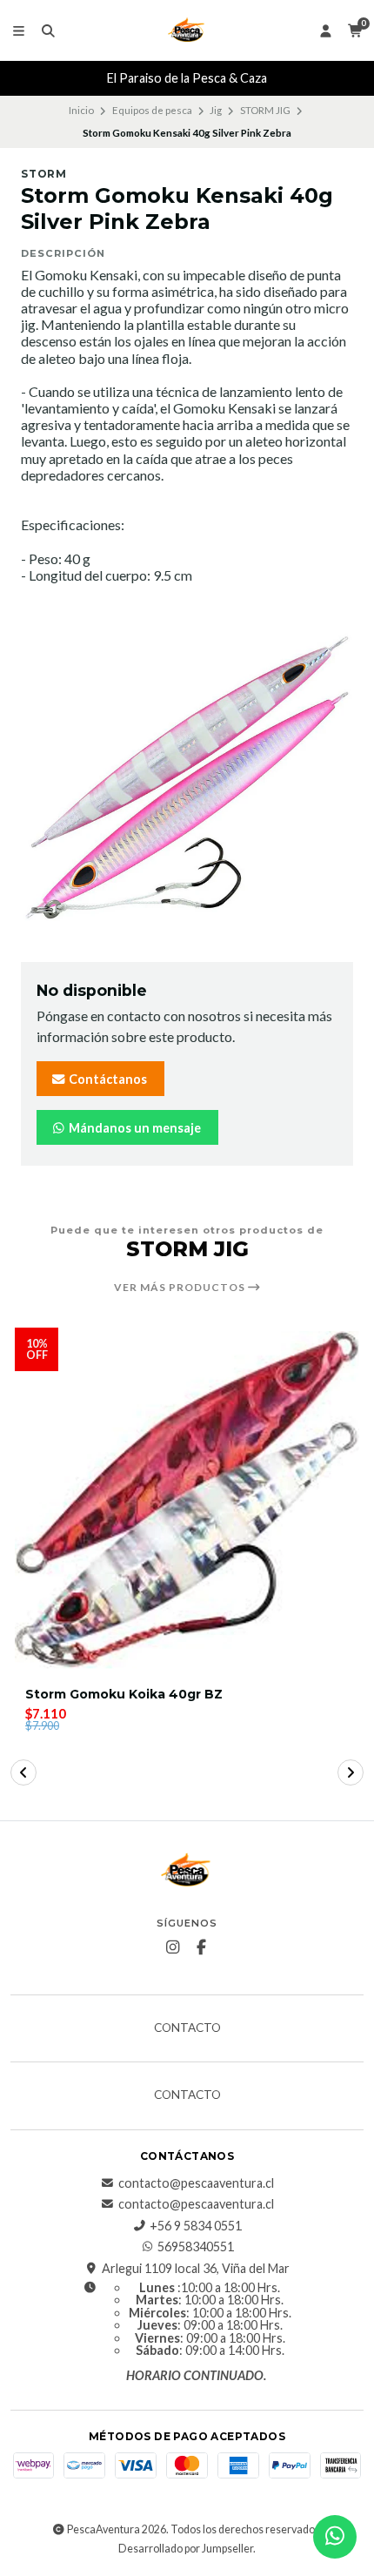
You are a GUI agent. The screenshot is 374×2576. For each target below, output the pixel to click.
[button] (23, 1772)
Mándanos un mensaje (134, 1128)
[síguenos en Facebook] (202, 1947)
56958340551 (196, 2247)
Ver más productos (181, 1288)
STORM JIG (265, 110)
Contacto (187, 2028)
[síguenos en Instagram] (173, 1947)
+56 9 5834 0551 (196, 2226)
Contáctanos (107, 1079)
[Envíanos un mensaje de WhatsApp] (335, 2537)
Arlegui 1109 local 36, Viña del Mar (196, 2269)
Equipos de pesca (152, 110)
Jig (216, 110)
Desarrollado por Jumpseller (186, 2549)
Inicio (81, 110)
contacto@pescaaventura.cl (196, 2183)
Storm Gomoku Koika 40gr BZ (124, 1695)
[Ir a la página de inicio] (187, 30)
